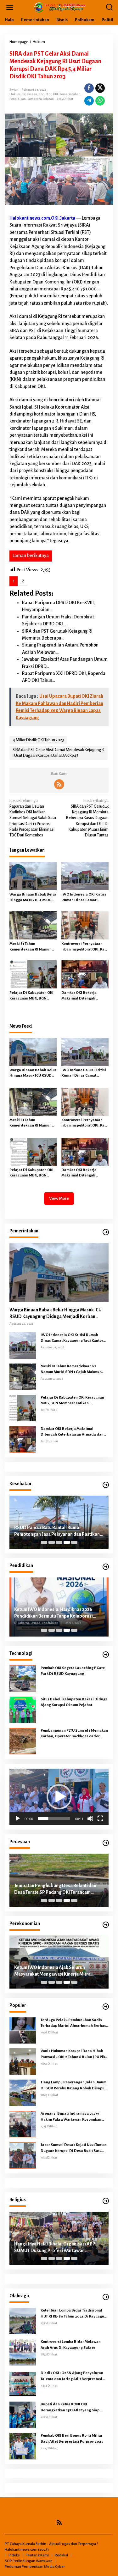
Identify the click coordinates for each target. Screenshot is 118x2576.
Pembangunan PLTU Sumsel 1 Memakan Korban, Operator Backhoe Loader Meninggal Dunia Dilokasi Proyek (74, 1734)
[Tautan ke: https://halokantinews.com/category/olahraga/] (106, 2297)
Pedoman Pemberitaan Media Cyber (35, 2567)
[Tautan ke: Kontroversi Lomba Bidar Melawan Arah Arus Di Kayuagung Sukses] (23, 2352)
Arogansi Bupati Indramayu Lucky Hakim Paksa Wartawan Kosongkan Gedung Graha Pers (71, 2117)
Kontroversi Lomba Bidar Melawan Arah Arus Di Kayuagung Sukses (71, 2345)
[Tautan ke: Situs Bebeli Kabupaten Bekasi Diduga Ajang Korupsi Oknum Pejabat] (23, 1710)
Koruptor (45, 94)
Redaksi (61, 2555)
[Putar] (18, 1819)
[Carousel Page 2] (52, 1542)
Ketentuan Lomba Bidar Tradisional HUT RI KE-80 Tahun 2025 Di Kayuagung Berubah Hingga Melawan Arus (75, 2314)
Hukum (15, 94)
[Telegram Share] (89, 101)
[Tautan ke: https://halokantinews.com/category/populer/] (106, 2007)
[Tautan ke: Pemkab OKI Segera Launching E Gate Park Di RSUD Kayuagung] (23, 1678)
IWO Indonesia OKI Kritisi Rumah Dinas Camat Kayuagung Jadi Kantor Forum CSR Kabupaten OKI (84, 898)
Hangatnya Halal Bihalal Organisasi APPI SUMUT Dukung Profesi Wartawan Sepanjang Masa (55, 2248)
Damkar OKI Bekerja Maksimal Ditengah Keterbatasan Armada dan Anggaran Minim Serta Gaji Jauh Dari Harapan (85, 996)
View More (59, 1198)
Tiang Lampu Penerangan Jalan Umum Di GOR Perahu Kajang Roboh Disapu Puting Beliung (73, 2086)
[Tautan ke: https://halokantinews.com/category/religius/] (106, 2201)
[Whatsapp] (100, 101)
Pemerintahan (70, 94)
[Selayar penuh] (100, 1819)
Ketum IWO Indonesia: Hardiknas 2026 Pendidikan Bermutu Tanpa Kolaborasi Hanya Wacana (53, 1613)
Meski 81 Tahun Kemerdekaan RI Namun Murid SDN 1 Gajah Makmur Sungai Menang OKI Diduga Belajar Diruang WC (33, 947)
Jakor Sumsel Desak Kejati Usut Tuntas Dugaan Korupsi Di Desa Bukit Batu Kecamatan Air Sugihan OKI (74, 2148)
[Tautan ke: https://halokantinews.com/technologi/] (106, 1655)
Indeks (14, 2555)
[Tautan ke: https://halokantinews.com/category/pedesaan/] (106, 1843)
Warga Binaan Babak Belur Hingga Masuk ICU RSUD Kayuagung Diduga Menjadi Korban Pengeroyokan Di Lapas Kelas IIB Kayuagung (33, 898)
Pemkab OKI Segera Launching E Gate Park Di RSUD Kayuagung (73, 1671)
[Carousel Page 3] (59, 1542)
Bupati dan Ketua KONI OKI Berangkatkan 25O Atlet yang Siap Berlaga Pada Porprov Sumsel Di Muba (74, 2408)
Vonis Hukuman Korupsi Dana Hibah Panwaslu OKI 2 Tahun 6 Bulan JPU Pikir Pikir (74, 2054)
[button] (59, 1797)
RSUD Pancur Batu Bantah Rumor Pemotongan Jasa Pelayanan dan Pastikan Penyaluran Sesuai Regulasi (57, 1531)
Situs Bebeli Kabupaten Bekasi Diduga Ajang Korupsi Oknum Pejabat (74, 1702)
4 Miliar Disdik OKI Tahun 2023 (38, 740)
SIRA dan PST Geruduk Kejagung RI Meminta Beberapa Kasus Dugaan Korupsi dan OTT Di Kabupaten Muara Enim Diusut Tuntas (87, 818)
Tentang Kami (37, 2555)
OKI (55, 94)
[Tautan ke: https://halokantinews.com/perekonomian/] (106, 1925)
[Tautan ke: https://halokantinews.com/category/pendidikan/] (106, 1567)
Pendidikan (18, 99)
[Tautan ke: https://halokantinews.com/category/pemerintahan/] (106, 1232)
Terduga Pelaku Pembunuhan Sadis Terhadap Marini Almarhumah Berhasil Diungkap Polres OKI (75, 2023)
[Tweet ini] (100, 88)
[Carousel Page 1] (44, 1542)
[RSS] (59, 784)
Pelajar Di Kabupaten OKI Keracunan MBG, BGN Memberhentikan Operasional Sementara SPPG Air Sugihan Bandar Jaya (31, 996)
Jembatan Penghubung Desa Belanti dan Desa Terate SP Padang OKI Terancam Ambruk (55, 1889)
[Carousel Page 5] (74, 1542)
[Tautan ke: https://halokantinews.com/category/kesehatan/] (106, 1485)
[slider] (54, 1819)
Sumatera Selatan (41, 99)
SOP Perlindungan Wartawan (29, 2561)
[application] (59, 1797)
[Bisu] (90, 1819)
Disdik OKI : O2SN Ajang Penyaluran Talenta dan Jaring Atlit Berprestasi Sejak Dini (72, 2376)
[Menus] (10, 7)
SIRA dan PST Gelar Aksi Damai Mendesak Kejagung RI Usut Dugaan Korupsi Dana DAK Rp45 (58, 753)
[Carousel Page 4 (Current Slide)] (67, 1542)
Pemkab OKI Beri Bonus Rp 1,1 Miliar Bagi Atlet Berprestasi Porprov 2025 (72, 2438)
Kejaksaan (29, 94)
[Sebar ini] (89, 88)
